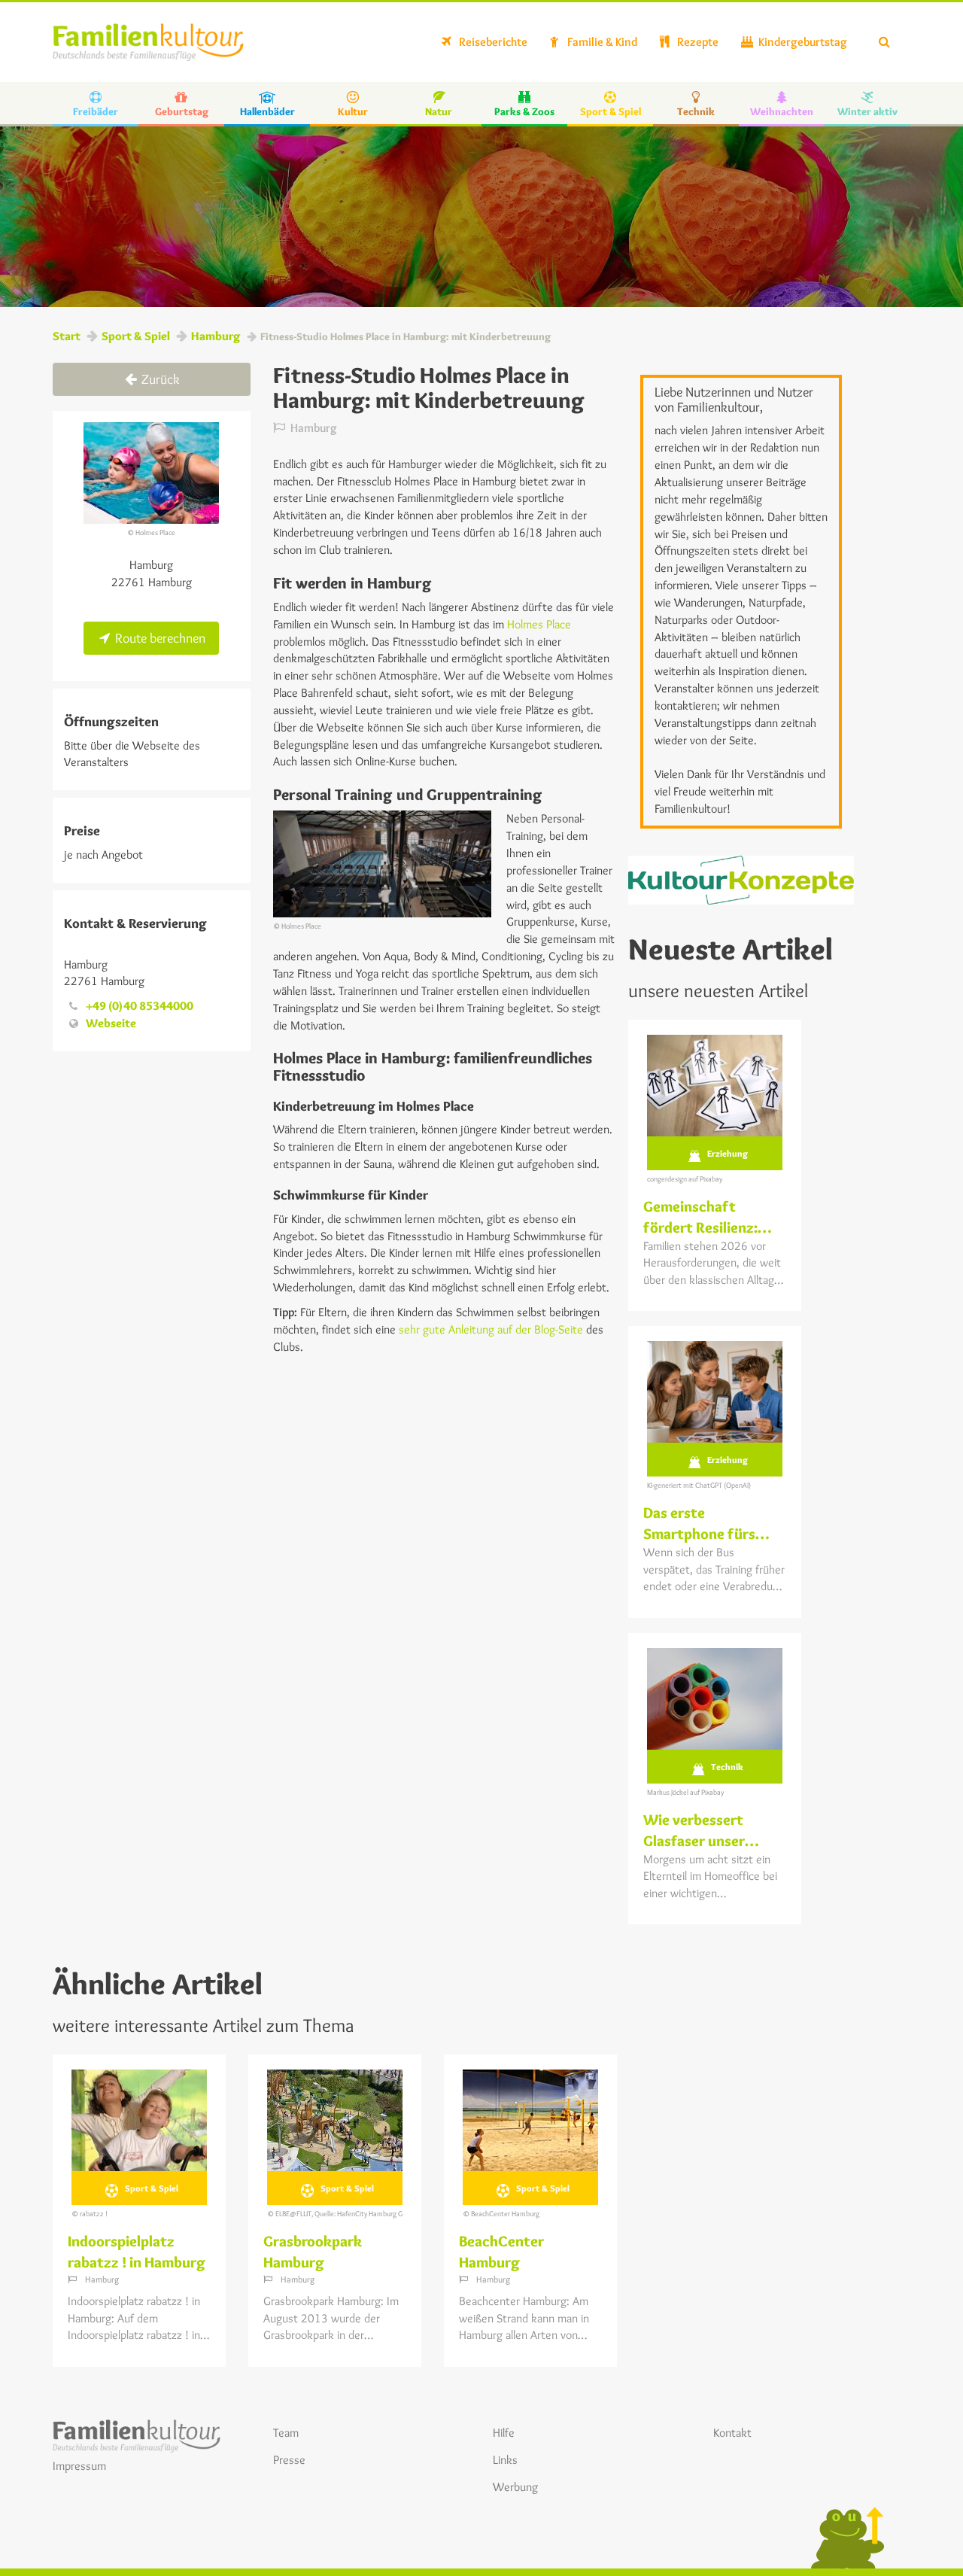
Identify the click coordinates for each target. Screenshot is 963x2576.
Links (505, 2460)
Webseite (111, 1023)
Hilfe (504, 2433)
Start (67, 336)
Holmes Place (539, 624)
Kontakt (732, 2433)
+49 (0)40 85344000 (140, 1006)
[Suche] (884, 42)
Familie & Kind (601, 42)
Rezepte (697, 42)
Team (286, 2433)
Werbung (515, 2487)
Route (159, 638)
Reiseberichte (492, 42)
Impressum (79, 2466)
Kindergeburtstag (802, 42)
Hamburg (216, 336)
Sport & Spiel (136, 336)
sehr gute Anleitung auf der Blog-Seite (491, 1329)
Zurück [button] (159, 379)
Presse (289, 2460)
